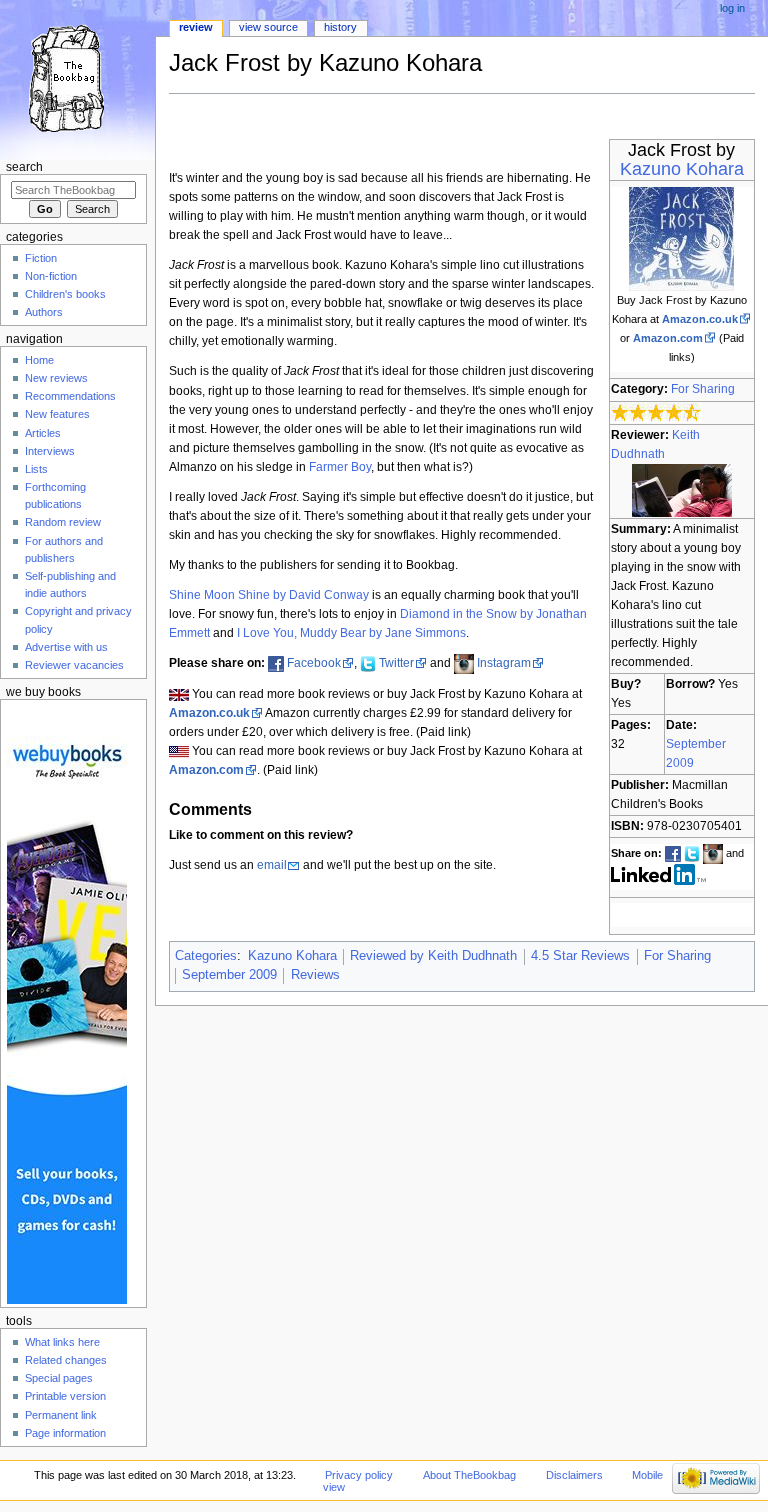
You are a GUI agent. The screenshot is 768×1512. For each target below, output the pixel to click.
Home (39, 360)
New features (57, 414)
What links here (62, 1342)
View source (268, 27)
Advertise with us (66, 647)
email (272, 865)
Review (196, 27)
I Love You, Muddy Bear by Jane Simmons (351, 633)
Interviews (50, 451)
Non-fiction (51, 276)
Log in (732, 8)
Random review (63, 522)
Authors (44, 312)
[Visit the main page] (77, 77)
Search (24, 167)
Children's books (65, 294)
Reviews (315, 975)
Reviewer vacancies (74, 665)
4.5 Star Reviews (580, 956)
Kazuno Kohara (682, 169)
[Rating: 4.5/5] (656, 412)
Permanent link (61, 1415)
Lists (36, 469)
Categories (206, 956)
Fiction (41, 258)
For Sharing (703, 389)
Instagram (504, 663)
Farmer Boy (340, 467)
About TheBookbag (469, 1475)
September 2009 (229, 975)
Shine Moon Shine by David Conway (269, 595)
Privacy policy (359, 1475)
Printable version (65, 1396)
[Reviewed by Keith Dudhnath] (682, 489)
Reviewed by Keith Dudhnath (433, 956)
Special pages (59, 1378)
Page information (65, 1433)
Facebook (314, 663)
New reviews (56, 378)
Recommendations (70, 396)
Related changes (66, 1360)
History (340, 27)
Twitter (396, 663)
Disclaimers (574, 1475)
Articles (43, 433)
